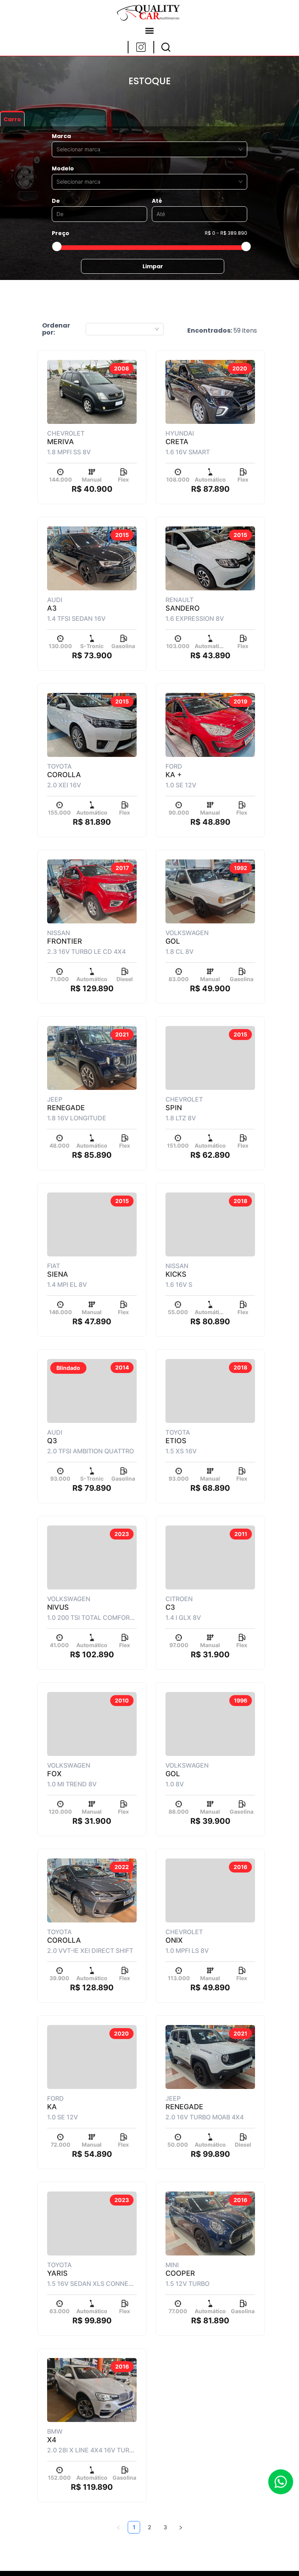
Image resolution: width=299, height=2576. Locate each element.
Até (157, 201)
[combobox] (146, 149)
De (56, 201)
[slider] (57, 246)
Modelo (63, 168)
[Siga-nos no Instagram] (141, 47)
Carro (12, 119)
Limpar (153, 266)
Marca (61, 136)
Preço (61, 233)
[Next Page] (181, 2527)
